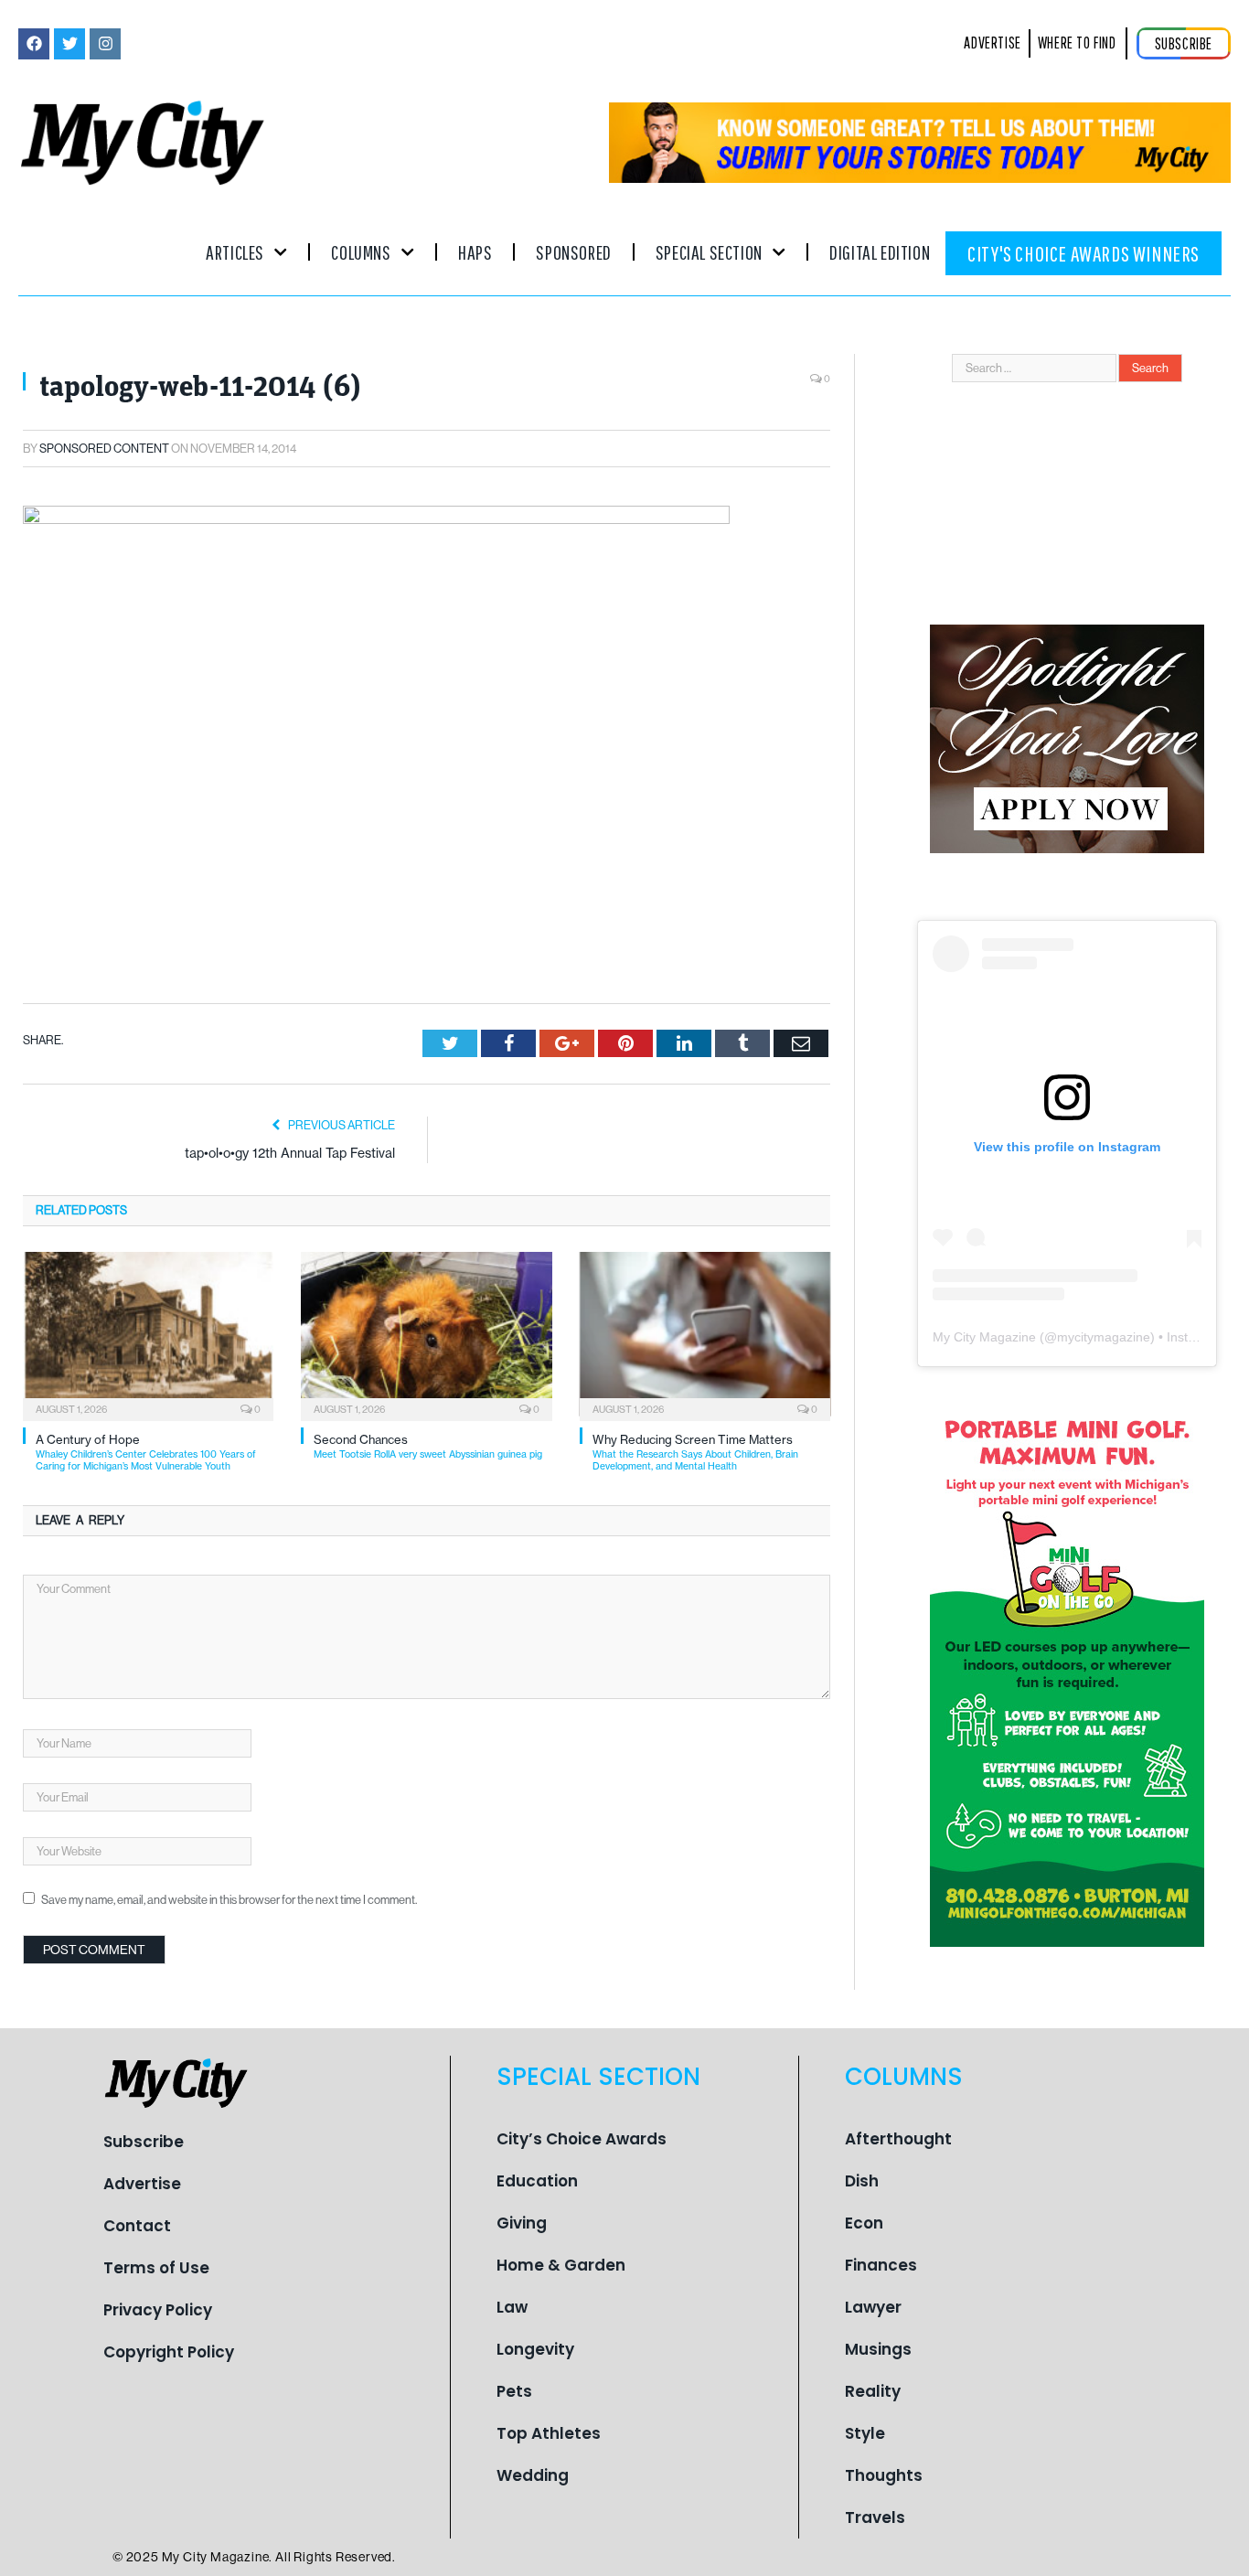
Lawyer (873, 2307)
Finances (881, 2265)
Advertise (142, 2184)
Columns (361, 252)
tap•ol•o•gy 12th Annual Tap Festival (290, 1153)
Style (865, 2433)
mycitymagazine (1104, 1337)
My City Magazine (984, 1337)
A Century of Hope (146, 1453)
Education (537, 2181)
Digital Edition (880, 252)
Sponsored (573, 252)
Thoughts (884, 2475)
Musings (878, 2349)
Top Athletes (549, 2433)
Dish (862, 2181)
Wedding (533, 2475)
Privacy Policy (158, 2310)
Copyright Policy (169, 2352)
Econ (864, 2223)
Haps (475, 252)
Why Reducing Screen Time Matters (695, 1453)
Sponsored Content (104, 449)
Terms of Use (156, 2268)
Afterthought (898, 2139)
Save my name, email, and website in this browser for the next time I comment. (229, 1900)
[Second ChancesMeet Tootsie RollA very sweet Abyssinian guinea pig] (426, 1334)
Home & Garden (561, 2265)
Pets (514, 2391)
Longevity (535, 2349)
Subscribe (144, 2142)
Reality (873, 2391)
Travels (875, 2517)
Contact (137, 2226)
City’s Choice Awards (582, 2139)
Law (512, 2307)
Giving (522, 2223)
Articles (235, 252)
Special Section (709, 252)
